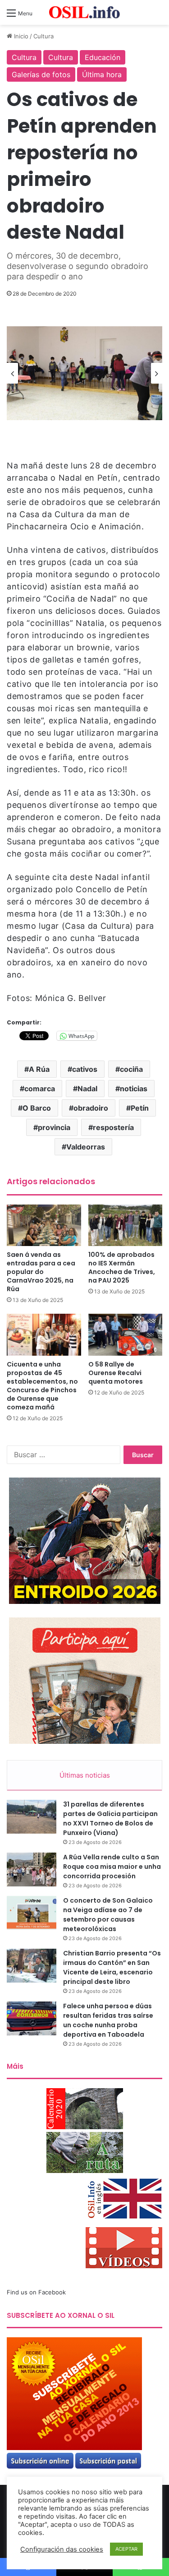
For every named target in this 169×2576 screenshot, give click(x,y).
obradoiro (91, 1108)
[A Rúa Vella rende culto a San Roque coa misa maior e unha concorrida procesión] (32, 1869)
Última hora (102, 74)
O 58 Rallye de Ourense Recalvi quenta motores (116, 1373)
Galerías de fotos (41, 74)
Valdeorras (86, 1147)
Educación (103, 57)
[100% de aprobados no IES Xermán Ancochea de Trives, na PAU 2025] (126, 1225)
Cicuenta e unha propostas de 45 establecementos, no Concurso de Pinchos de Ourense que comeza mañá (42, 1386)
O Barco (37, 1108)
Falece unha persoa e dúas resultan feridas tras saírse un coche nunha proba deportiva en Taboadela (108, 2020)
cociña (131, 1069)
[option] (84, 373)
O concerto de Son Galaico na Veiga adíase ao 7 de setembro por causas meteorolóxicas (108, 1915)
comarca (40, 1089)
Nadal (87, 1089)
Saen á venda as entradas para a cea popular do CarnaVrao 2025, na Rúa (41, 1272)
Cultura (43, 36)
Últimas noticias (85, 1775)
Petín (140, 1108)
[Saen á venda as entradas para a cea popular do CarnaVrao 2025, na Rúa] (44, 1225)
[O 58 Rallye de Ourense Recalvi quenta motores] (126, 1335)
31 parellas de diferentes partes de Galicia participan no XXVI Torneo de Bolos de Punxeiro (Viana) (110, 1818)
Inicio (20, 36)
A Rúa (39, 1069)
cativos (85, 1069)
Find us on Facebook (36, 2292)
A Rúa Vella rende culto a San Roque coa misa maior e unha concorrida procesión (112, 1867)
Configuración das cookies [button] (62, 2549)
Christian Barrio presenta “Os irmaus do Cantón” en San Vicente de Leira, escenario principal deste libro (112, 1967)
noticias (134, 1089)
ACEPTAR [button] (126, 2549)
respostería (113, 1127)
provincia (54, 1127)
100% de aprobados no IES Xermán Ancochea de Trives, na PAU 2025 (122, 1267)
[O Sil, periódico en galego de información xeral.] (85, 12)
